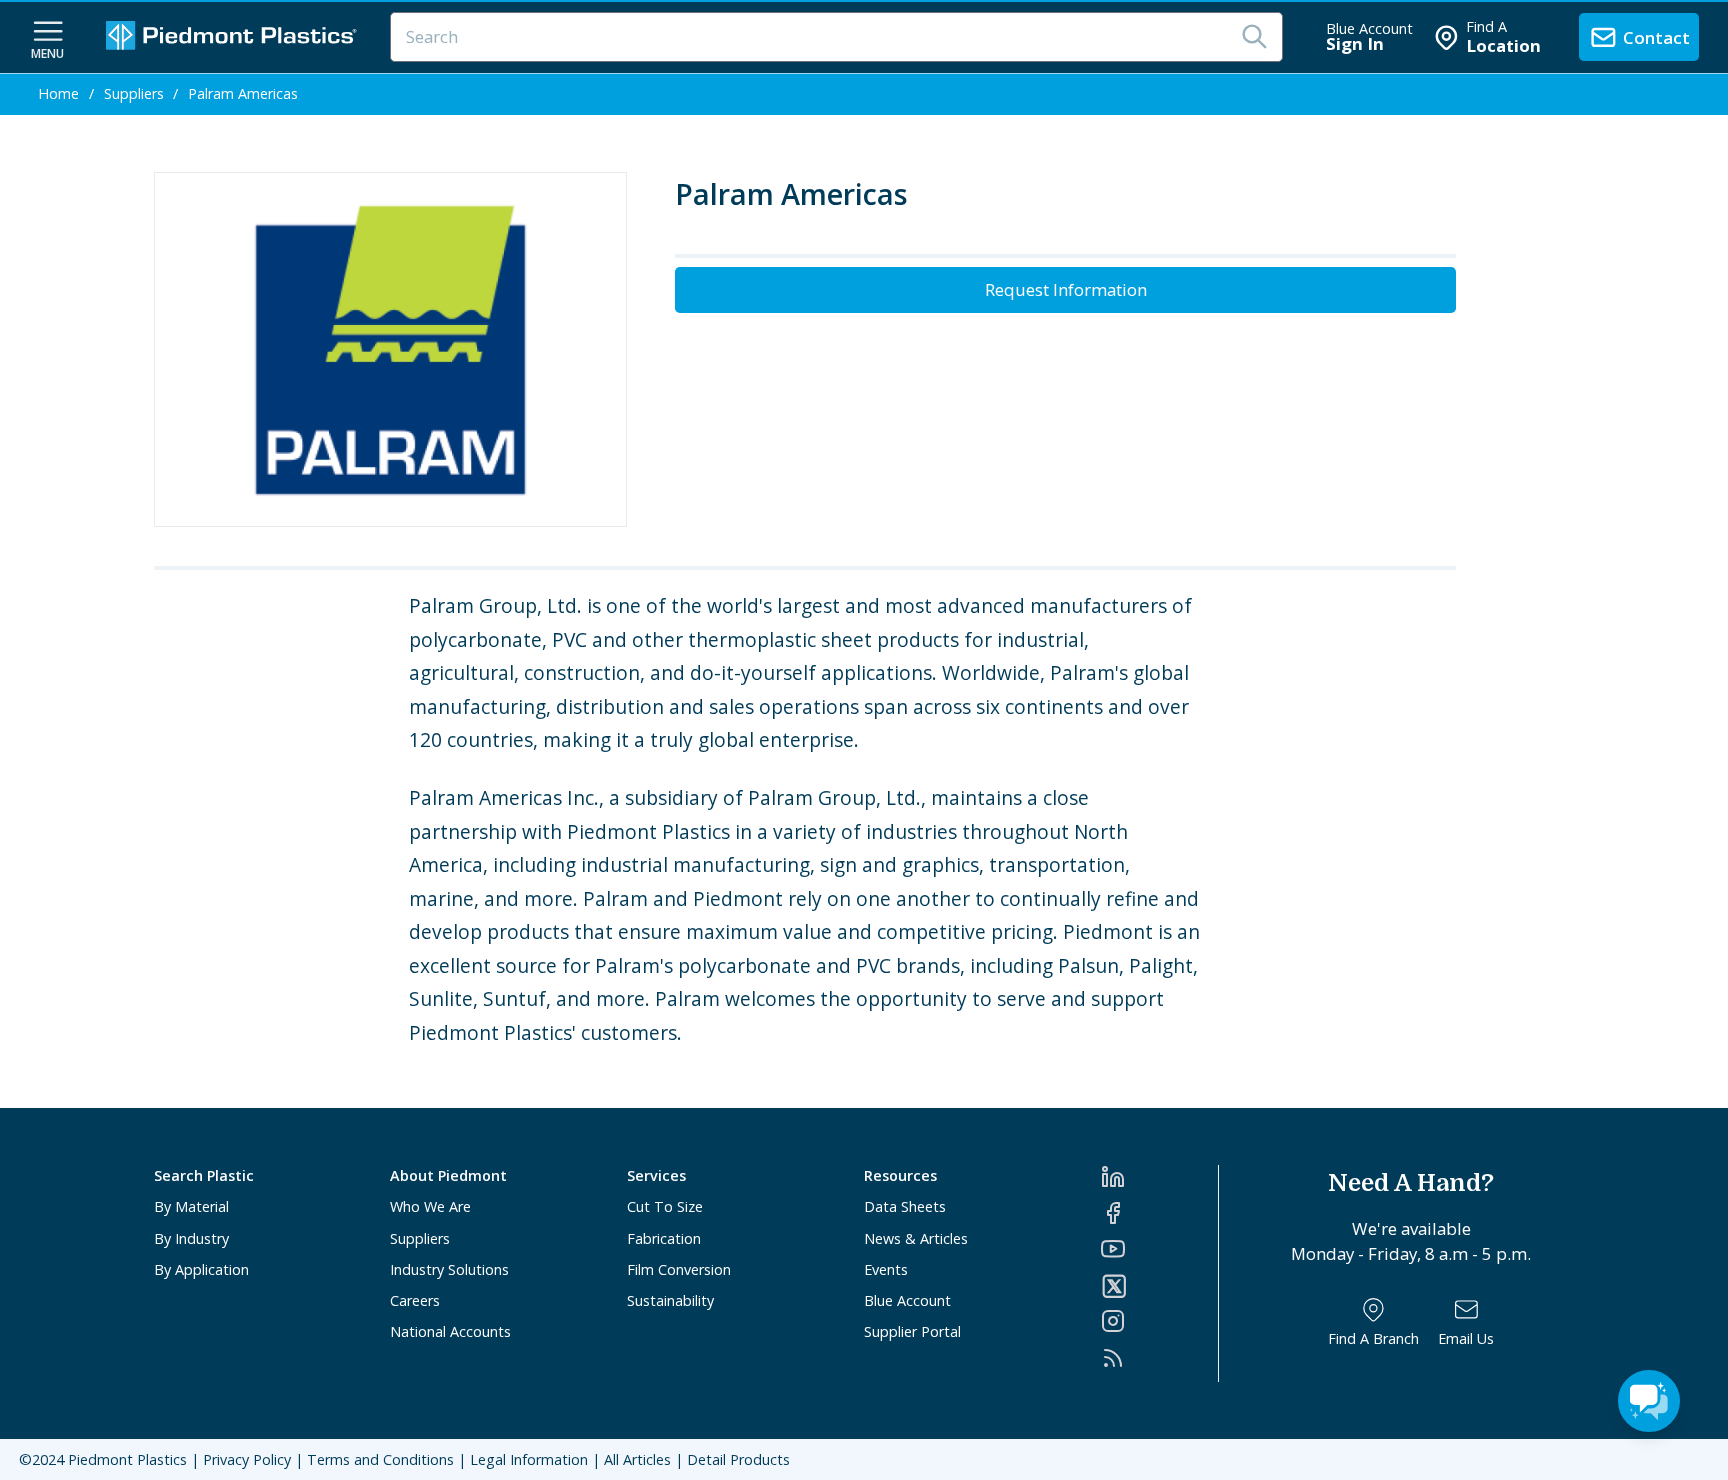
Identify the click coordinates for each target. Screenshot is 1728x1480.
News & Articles (916, 1238)
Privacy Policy (247, 1459)
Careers (415, 1300)
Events (886, 1269)
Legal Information (529, 1459)
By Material (191, 1206)
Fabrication (664, 1238)
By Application (201, 1269)
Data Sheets (905, 1206)
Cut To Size (665, 1206)
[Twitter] (1159, 1286)
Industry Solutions (449, 1269)
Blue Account (907, 1300)
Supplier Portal (912, 1331)
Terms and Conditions (380, 1459)
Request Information (1066, 289)
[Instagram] (1159, 1321)
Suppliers (420, 1238)
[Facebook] (1159, 1213)
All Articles (637, 1459)
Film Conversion (679, 1269)
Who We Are (430, 1206)
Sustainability (670, 1300)
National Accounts (450, 1331)
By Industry (191, 1238)
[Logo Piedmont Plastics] (234, 37)
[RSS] (1159, 1358)
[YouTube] (1159, 1249)
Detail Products (738, 1459)
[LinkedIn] (1159, 1177)
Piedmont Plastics (127, 1459)
